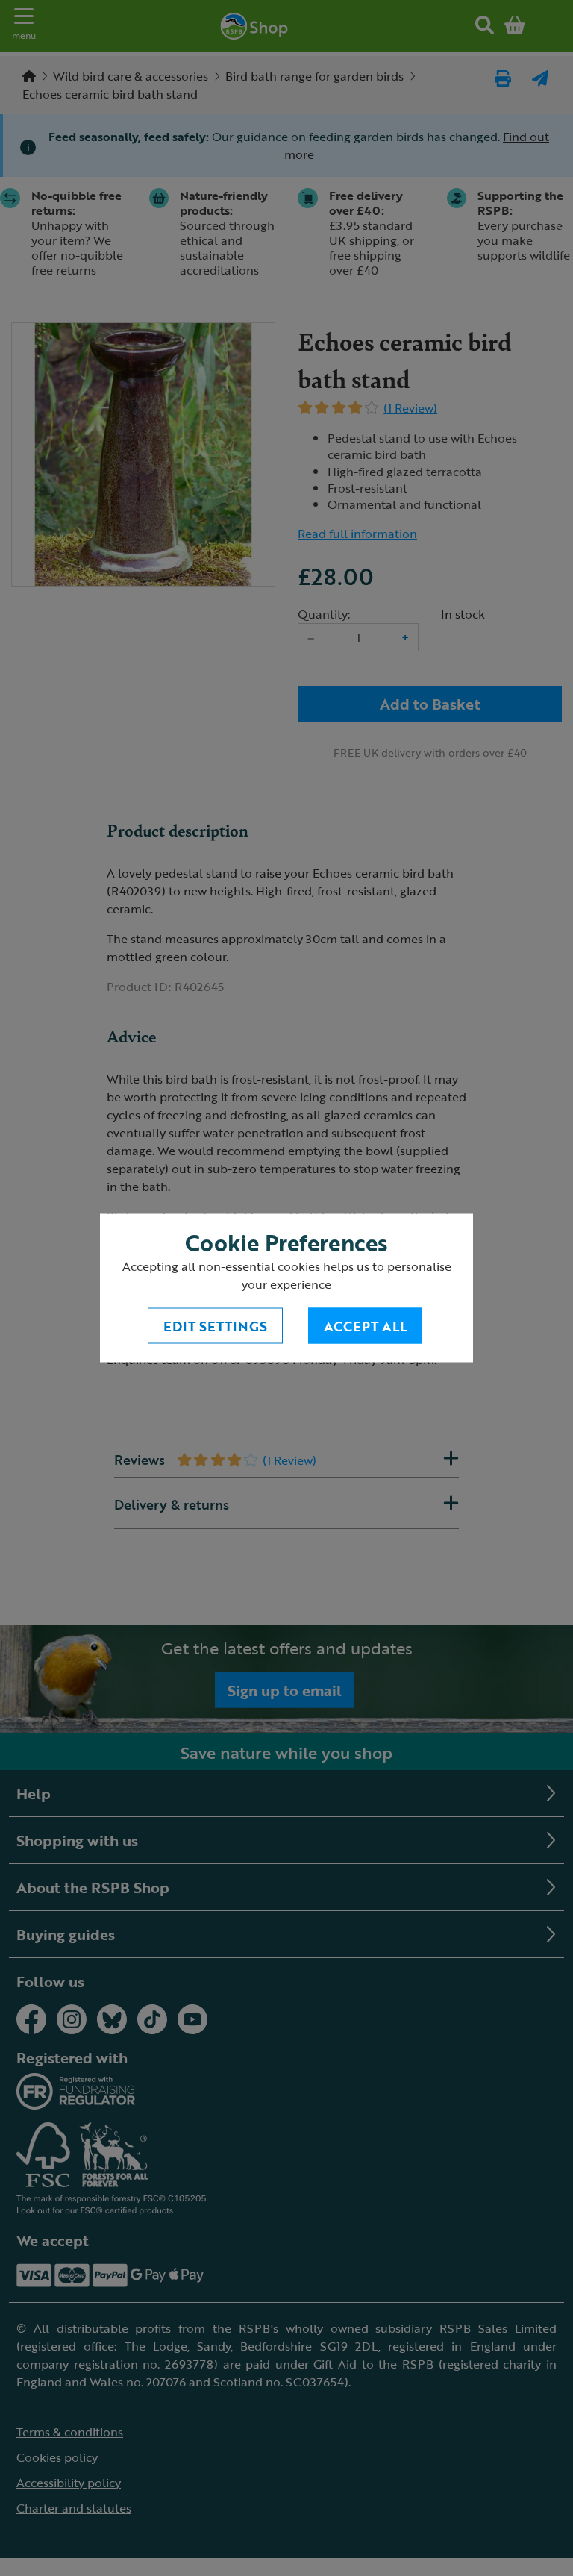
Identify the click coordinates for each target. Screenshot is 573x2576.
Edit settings (215, 1326)
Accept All (365, 1326)
